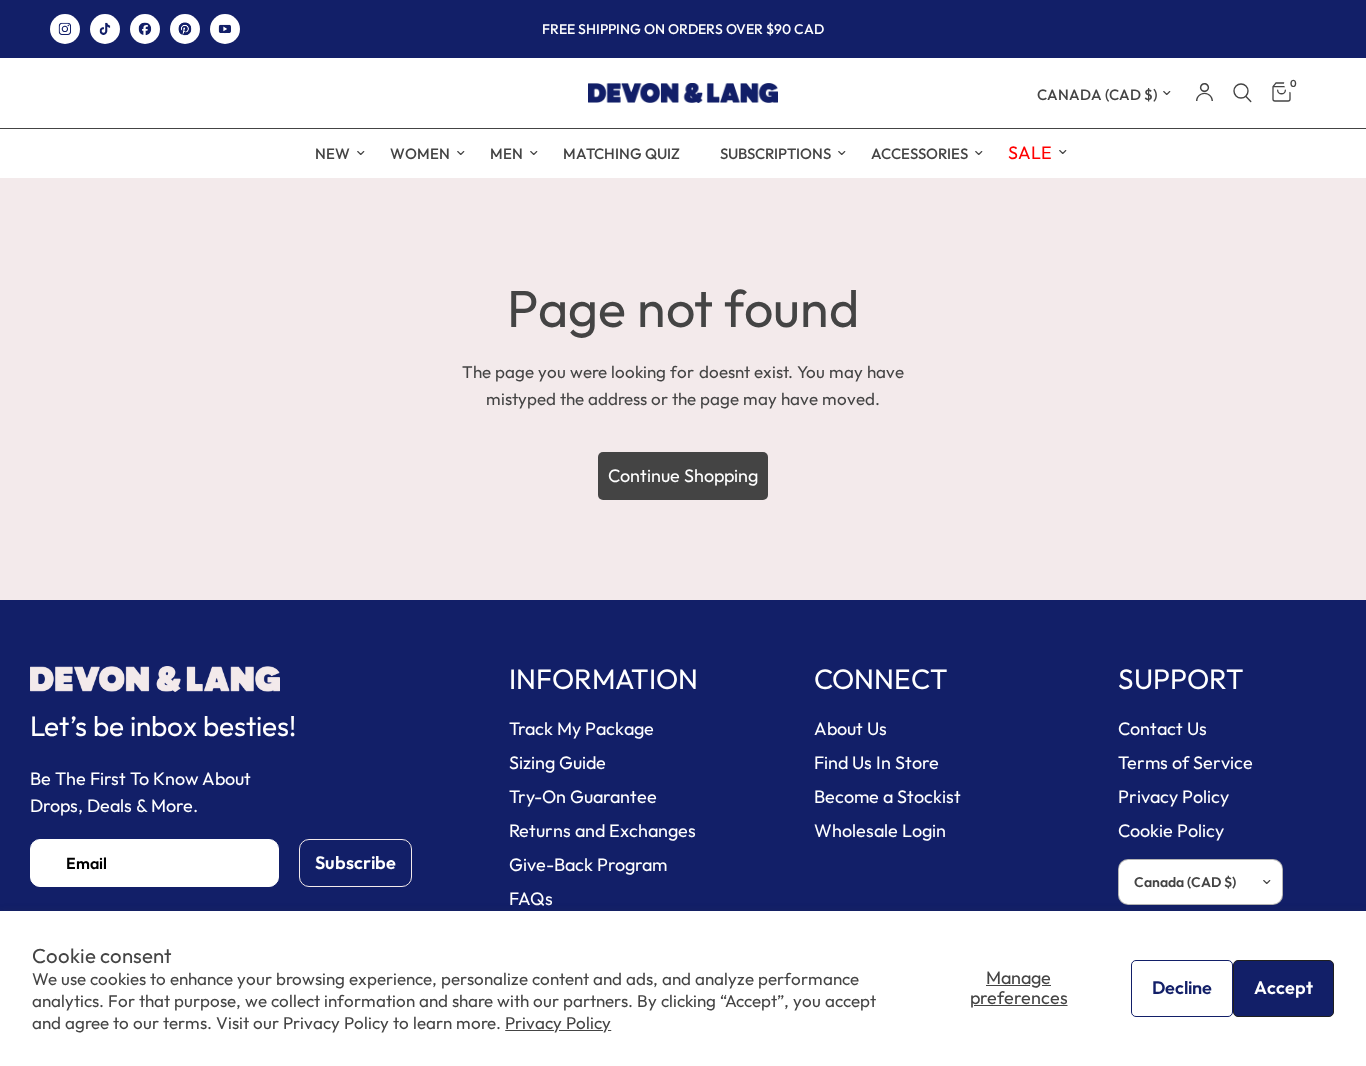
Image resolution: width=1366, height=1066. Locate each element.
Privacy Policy (558, 1022)
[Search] (1242, 93)
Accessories (919, 153)
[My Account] (1204, 93)
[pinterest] (185, 29)
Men (506, 153)
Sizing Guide (557, 762)
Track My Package (581, 728)
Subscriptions (775, 153)
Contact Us (1162, 728)
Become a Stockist (887, 796)
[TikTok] (105, 29)
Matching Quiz (621, 153)
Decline (1182, 987)
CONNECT (881, 679)
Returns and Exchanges (602, 830)
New (332, 153)
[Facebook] (145, 29)
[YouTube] (225, 29)
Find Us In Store (876, 762)
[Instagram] (65, 29)
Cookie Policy (1171, 830)
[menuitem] (332, 154)
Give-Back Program (588, 864)
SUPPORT (1181, 679)
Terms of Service (1185, 762)
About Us (850, 728)
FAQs (531, 898)
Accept (1283, 987)
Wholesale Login (880, 830)
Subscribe (355, 862)
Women (420, 153)
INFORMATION (603, 679)
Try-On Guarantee (583, 796)
